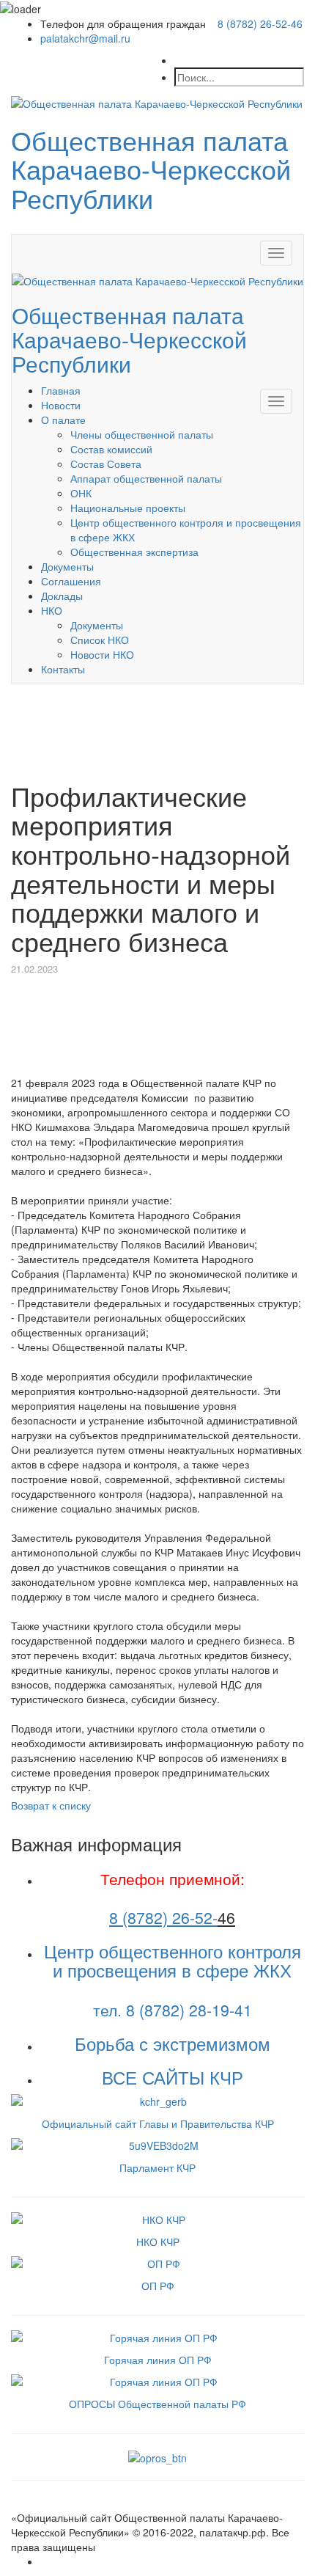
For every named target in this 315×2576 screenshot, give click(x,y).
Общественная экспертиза (134, 552)
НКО (52, 610)
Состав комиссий (111, 449)
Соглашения (71, 581)
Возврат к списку (51, 1805)
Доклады (62, 596)
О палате (63, 420)
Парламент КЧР (157, 2167)
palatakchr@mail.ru (85, 38)
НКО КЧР (158, 2242)
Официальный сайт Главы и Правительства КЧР (158, 2123)
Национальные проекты (128, 508)
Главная (61, 390)
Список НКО (100, 640)
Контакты (63, 669)
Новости (61, 405)
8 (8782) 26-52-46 (260, 23)
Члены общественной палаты (142, 434)
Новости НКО (102, 654)
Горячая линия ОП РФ (158, 2360)
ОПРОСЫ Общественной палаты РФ (157, 2404)
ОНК (81, 493)
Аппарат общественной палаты (146, 478)
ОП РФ (158, 2286)
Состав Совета (106, 464)
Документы (67, 566)
